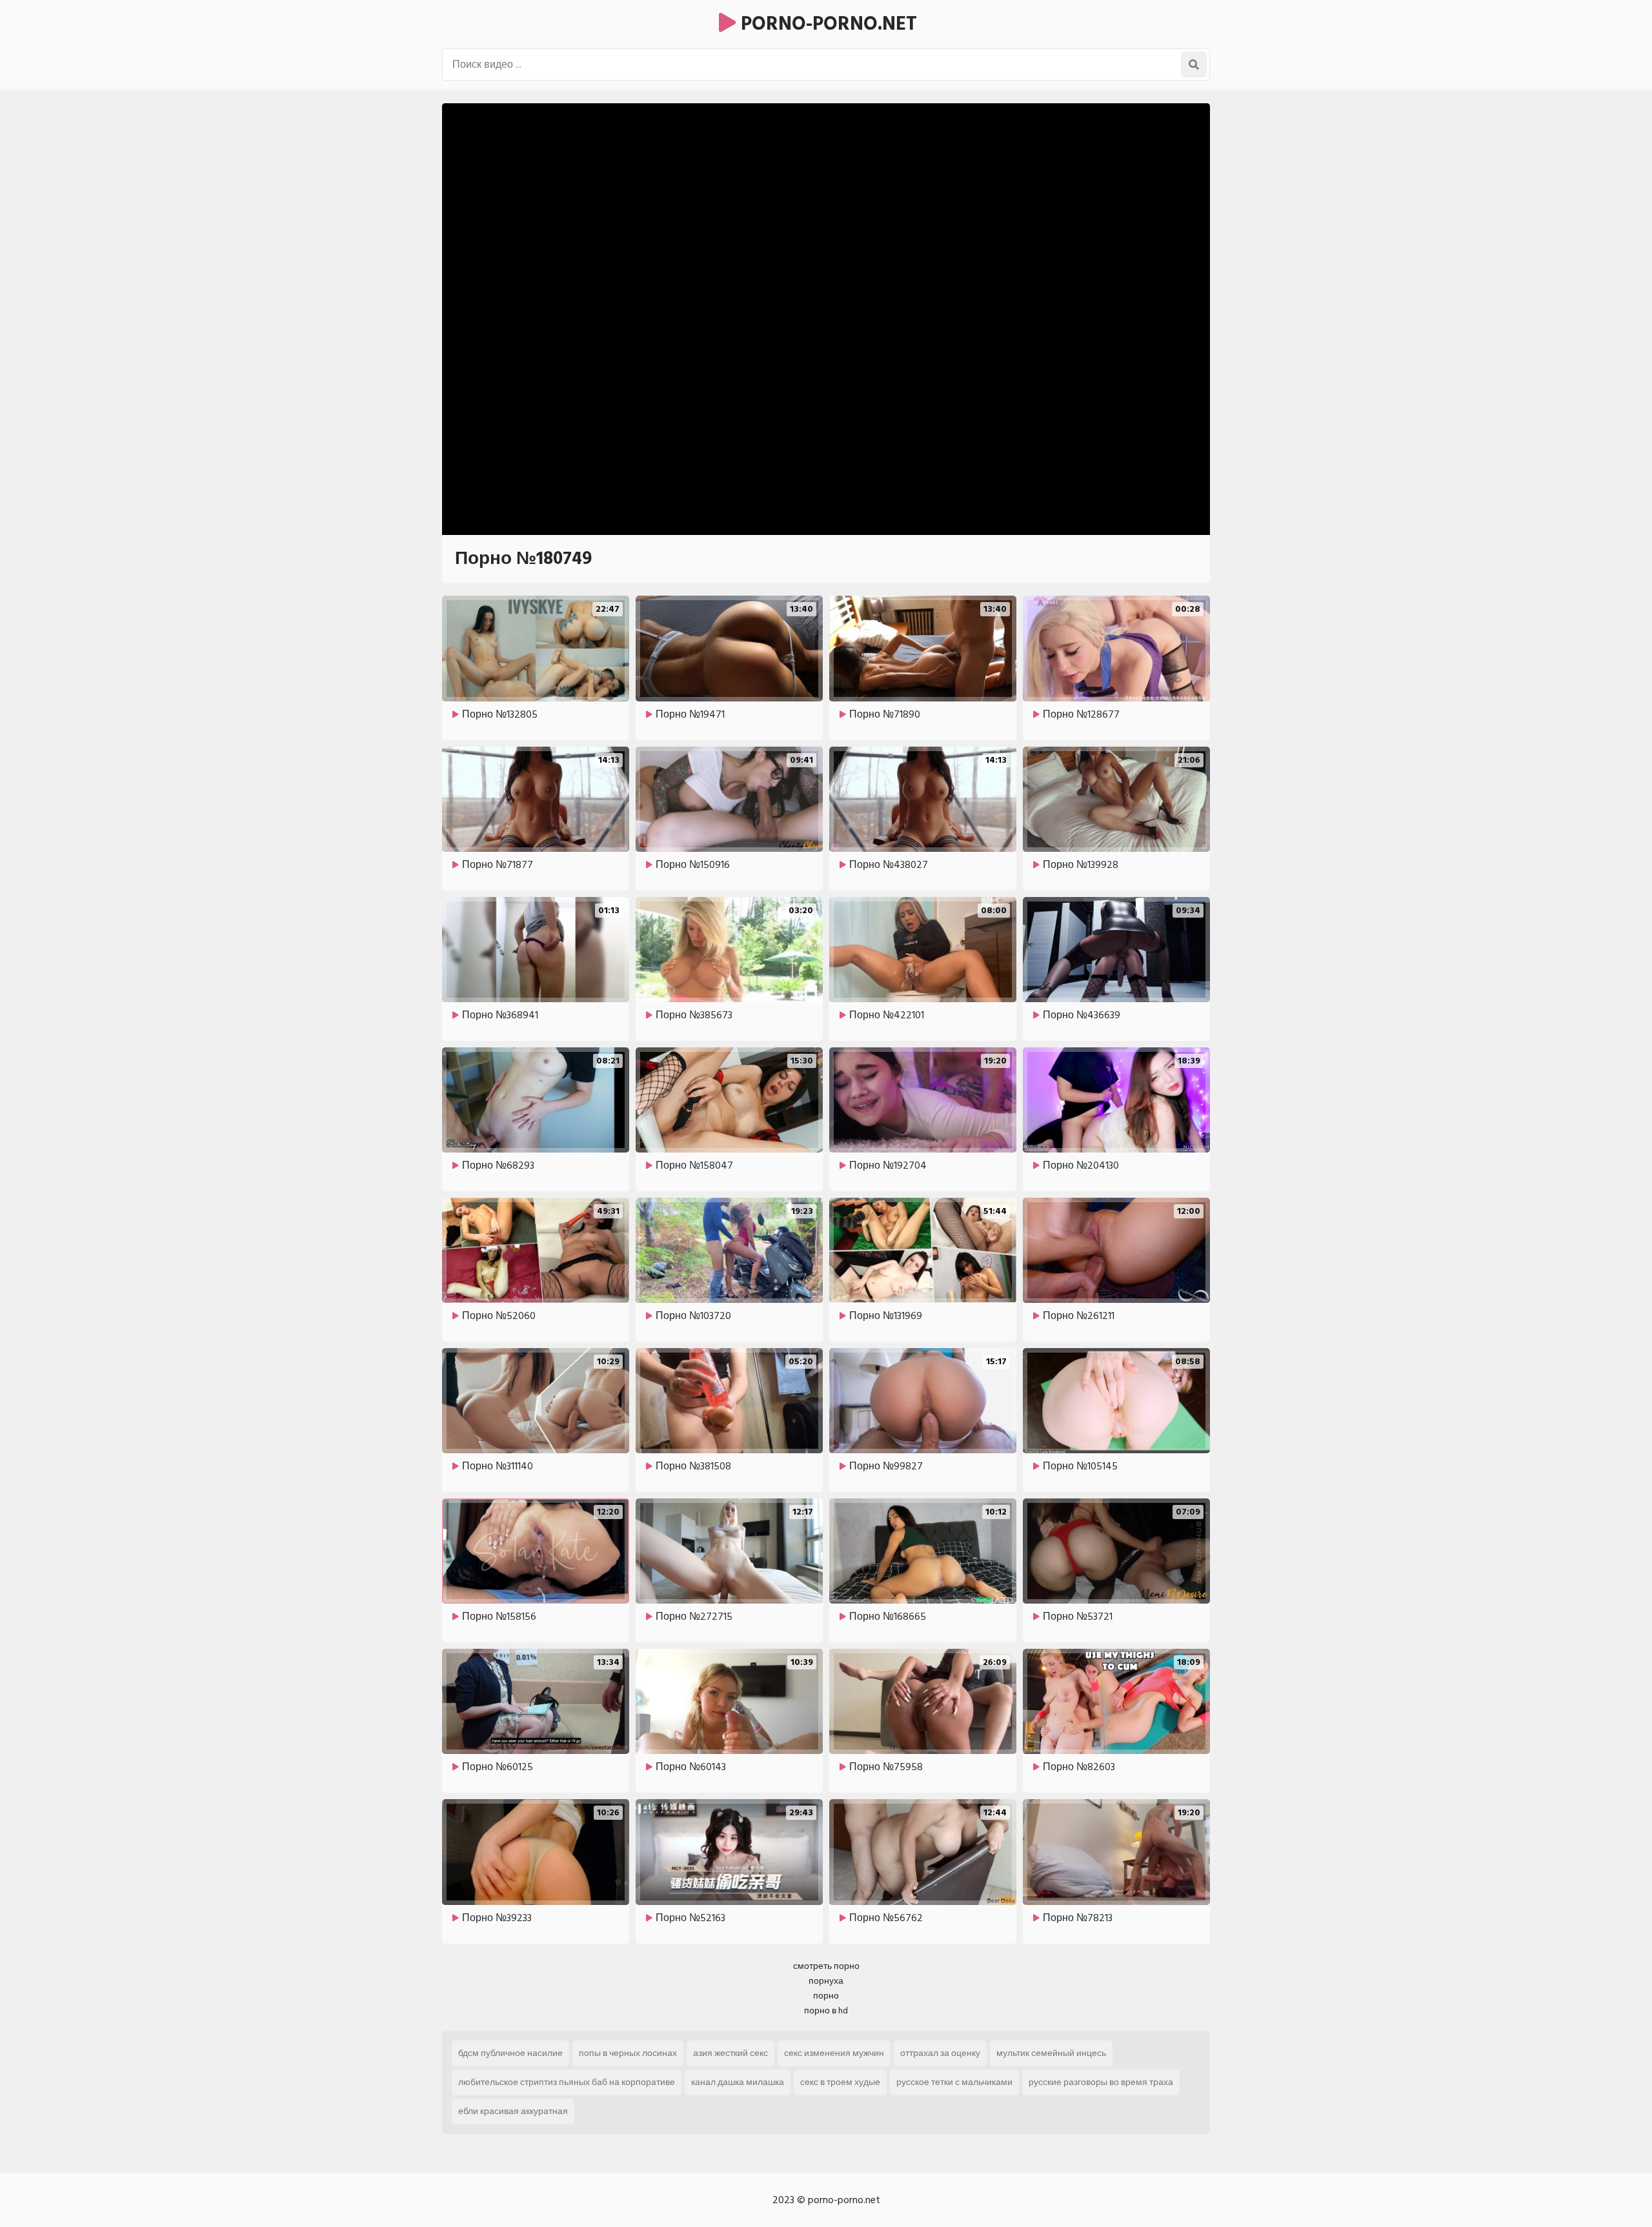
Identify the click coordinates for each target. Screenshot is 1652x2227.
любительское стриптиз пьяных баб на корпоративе (567, 2082)
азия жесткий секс (730, 2053)
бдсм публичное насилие (510, 2053)
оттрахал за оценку (940, 2053)
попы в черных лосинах (628, 2053)
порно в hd (826, 2010)
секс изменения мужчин (834, 2053)
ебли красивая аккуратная (513, 2111)
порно (826, 1996)
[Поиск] (1194, 65)
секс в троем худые (840, 2082)
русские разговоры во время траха (1101, 2082)
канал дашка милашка (738, 2082)
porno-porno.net (826, 24)
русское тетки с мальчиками (954, 2082)
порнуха (826, 1981)
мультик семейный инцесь (1051, 2053)
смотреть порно (826, 1966)
